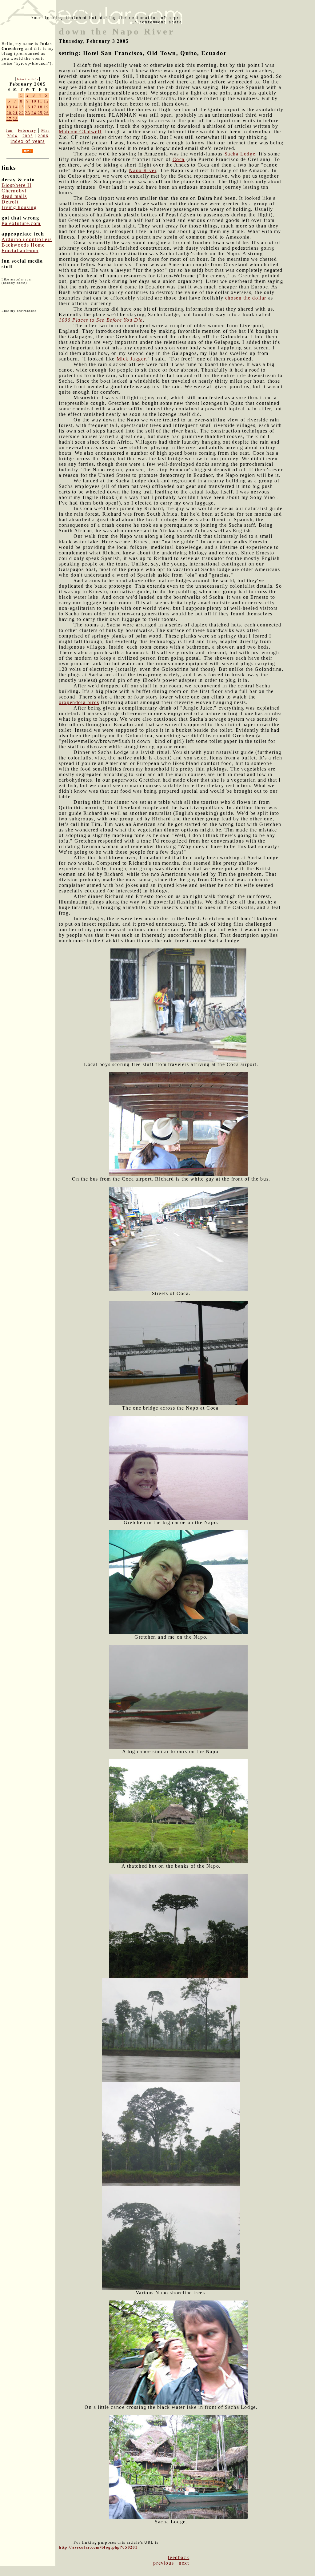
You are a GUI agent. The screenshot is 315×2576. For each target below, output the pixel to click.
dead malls (14, 196)
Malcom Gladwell (80, 132)
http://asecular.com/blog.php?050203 (98, 2547)
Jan (9, 130)
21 (15, 113)
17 (34, 107)
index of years (28, 141)
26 (46, 113)
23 (28, 113)
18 (40, 107)
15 (21, 107)
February (27, 130)
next (184, 2563)
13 (9, 107)
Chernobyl (14, 191)
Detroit (10, 202)
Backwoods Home (23, 245)
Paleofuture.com (21, 223)
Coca (179, 159)
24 (34, 113)
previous (163, 2563)
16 (28, 107)
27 (9, 119)
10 (34, 101)
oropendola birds (79, 702)
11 (40, 101)
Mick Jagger (131, 359)
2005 (28, 136)
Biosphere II (16, 185)
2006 (43, 136)
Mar (45, 130)
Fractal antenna (20, 250)
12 (46, 101)
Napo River (143, 170)
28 (15, 119)
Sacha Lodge (240, 154)
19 (46, 107)
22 (21, 113)
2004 (12, 136)
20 (9, 113)
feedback (178, 2557)
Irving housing (19, 207)
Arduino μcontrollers (27, 239)
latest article (28, 79)
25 (40, 113)
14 (15, 107)
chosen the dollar (246, 298)
